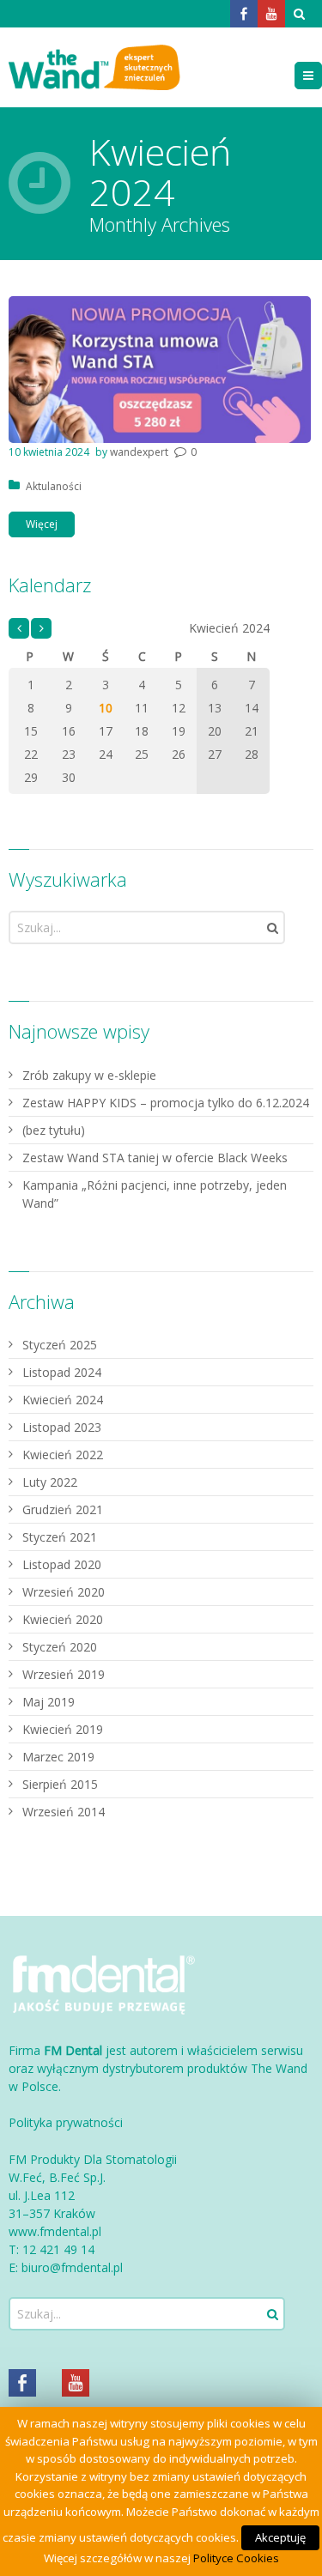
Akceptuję (280, 2537)
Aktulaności (54, 486)
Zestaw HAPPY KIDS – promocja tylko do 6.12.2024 (166, 1103)
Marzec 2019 (58, 1757)
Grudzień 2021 (63, 1509)
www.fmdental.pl (55, 2231)
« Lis (19, 629)
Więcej (42, 524)
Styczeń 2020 (60, 1647)
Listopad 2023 (62, 1427)
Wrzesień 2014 (64, 1812)
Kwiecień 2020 (63, 1619)
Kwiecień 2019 (63, 1729)
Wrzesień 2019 (64, 1674)
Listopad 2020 (62, 1564)
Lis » (41, 629)
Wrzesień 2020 (64, 1592)
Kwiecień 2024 (63, 1400)
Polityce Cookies (236, 2558)
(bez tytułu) (54, 1130)
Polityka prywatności (66, 2122)
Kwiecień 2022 (63, 1455)
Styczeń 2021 (60, 1537)
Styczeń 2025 (60, 1345)
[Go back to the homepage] (94, 67)
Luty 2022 (50, 1482)
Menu (322, 75)
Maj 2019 (49, 1702)
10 (106, 708)
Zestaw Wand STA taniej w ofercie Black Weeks (155, 1158)
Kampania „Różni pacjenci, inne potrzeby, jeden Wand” (155, 1194)
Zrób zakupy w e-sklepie (89, 1075)
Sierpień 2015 (60, 1784)
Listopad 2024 (62, 1372)
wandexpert (139, 452)
